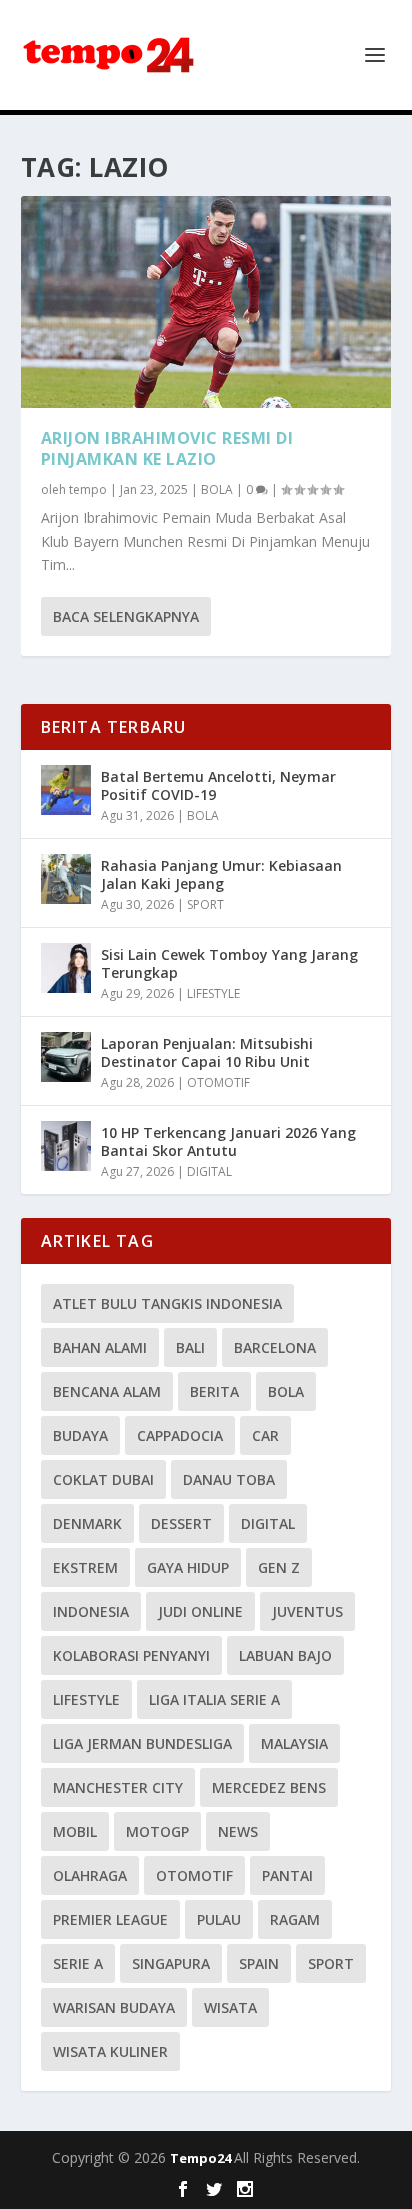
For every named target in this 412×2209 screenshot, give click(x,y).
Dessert (181, 1523)
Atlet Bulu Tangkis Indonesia (167, 1303)
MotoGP (157, 1831)
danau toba (229, 1479)
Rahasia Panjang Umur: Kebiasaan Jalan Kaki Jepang (221, 874)
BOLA (217, 489)
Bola (286, 1391)
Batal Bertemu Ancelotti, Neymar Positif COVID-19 (218, 785)
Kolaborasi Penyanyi (131, 1655)
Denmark (87, 1523)
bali (190, 1347)
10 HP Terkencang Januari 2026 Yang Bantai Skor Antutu (228, 1141)
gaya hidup (188, 1567)
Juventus (307, 1611)
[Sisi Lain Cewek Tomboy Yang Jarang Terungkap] (66, 968)
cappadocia (180, 1435)
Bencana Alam (107, 1391)
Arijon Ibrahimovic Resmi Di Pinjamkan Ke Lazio (167, 448)
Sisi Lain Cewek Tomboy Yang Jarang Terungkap (229, 963)
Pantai (287, 1875)
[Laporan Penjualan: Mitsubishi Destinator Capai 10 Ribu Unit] (66, 1057)
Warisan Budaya (114, 2007)
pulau (219, 1919)
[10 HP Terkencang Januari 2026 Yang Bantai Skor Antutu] (66, 1146)
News (238, 1831)
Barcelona (275, 1347)
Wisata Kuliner (110, 2051)
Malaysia (294, 1743)
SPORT (205, 904)
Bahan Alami (100, 1347)
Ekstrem (85, 1567)
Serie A (78, 1963)
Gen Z (279, 1567)
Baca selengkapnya (126, 616)
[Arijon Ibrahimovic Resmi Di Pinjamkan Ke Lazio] (206, 302)
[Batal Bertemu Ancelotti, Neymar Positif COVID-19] (66, 790)
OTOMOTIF (218, 1082)
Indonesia (91, 1611)
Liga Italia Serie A (214, 1699)
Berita (214, 1391)
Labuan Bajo (285, 1655)
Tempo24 (202, 2158)
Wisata (230, 2007)
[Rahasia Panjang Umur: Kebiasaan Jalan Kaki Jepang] (66, 879)
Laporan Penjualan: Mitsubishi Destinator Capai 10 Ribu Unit (207, 1052)
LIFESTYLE (213, 993)
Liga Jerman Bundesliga (142, 1743)
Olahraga (90, 1875)
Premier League (110, 1919)
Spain (259, 1963)
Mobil (75, 1831)
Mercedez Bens (269, 1787)
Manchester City (118, 1787)
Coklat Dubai (103, 1479)
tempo (88, 489)
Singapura (171, 1963)
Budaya (80, 1435)
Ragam (295, 1919)
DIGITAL (209, 1171)
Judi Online (200, 1611)
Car (265, 1435)
